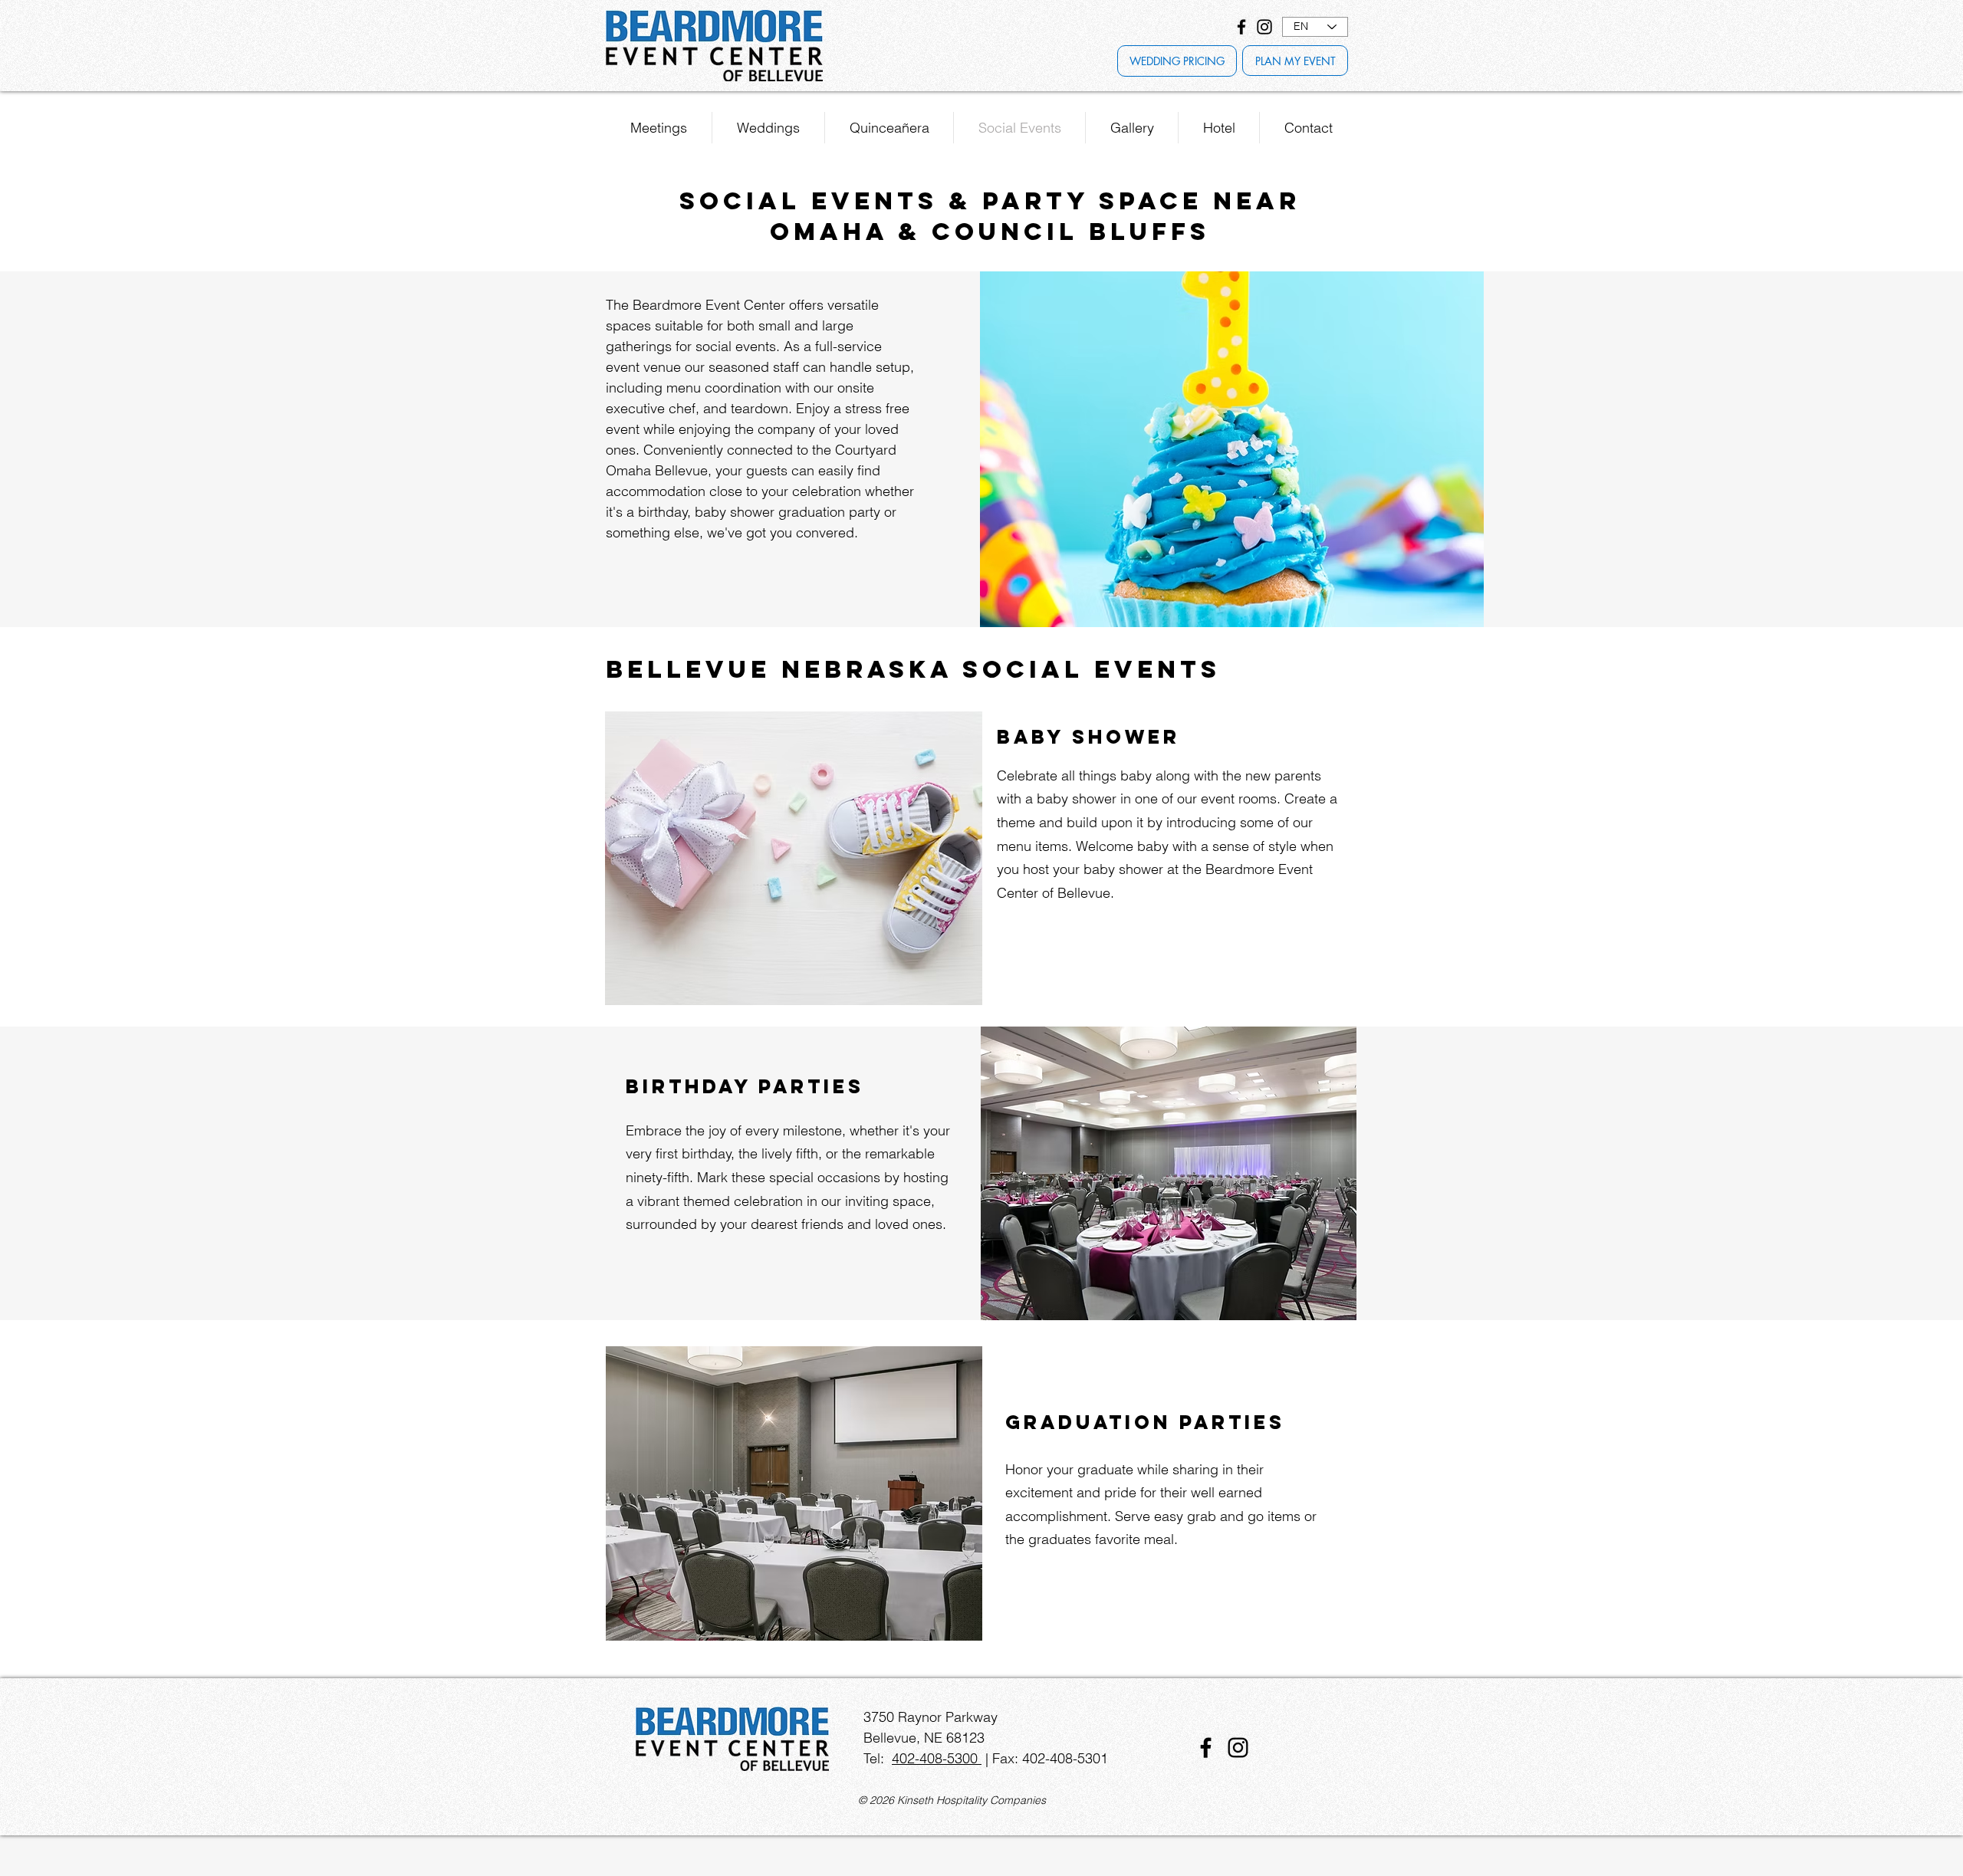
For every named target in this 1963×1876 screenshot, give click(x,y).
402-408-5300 (937, 1758)
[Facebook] (1241, 27)
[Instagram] (1264, 27)
